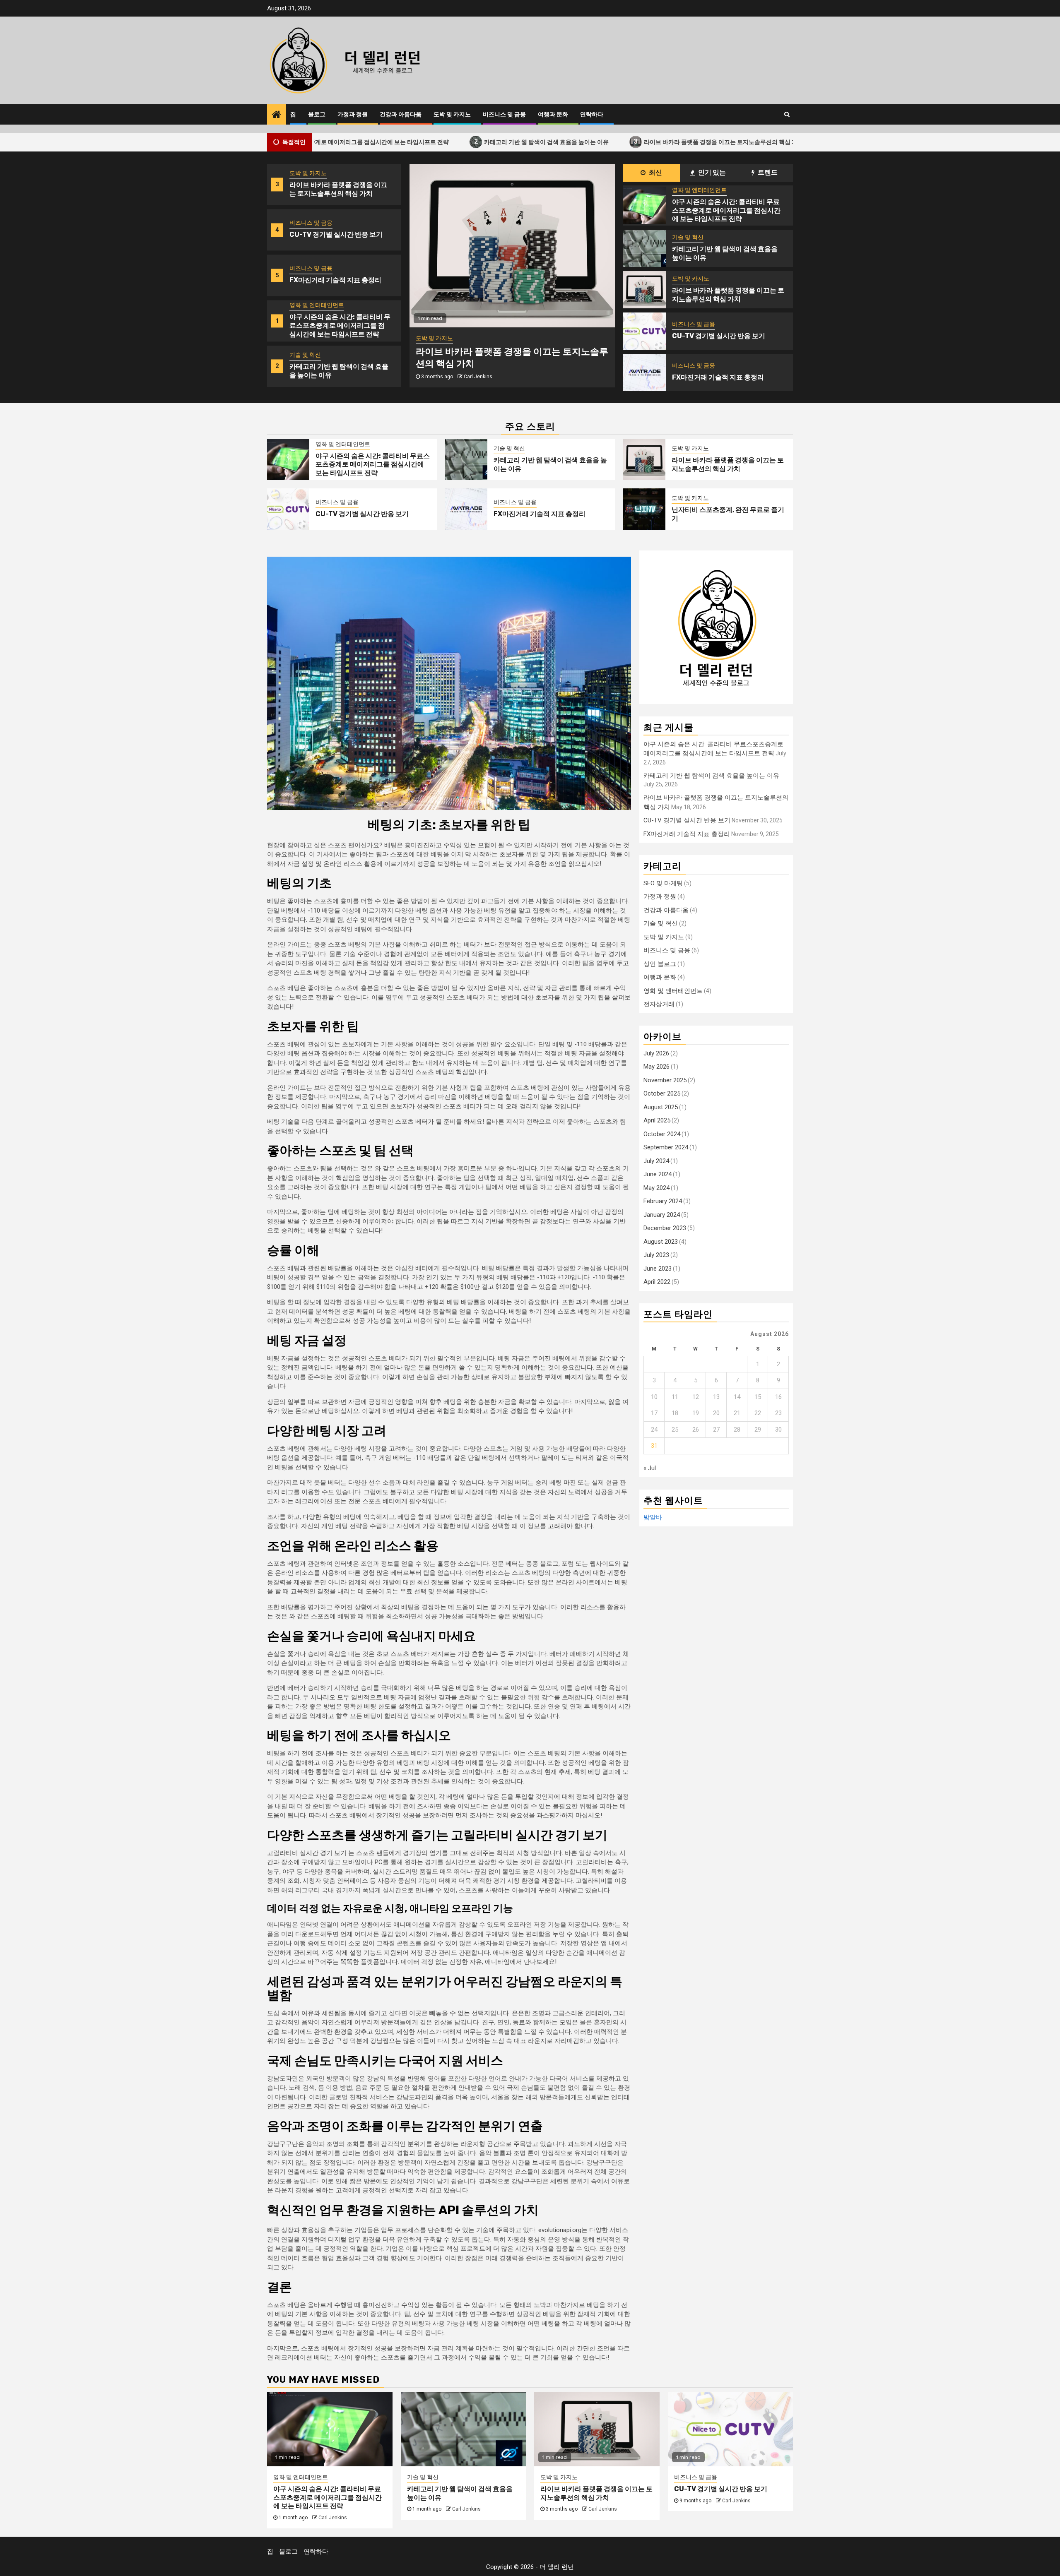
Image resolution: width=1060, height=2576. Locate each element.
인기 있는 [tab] (711, 172)
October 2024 (662, 1134)
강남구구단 (283, 2144)
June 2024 (658, 1175)
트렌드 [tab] (767, 172)
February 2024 (663, 1201)
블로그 (317, 114)
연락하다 (592, 114)
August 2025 (661, 1107)
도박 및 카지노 (452, 114)
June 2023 (658, 1269)
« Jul (650, 1468)
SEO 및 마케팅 (663, 883)
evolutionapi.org (560, 2230)
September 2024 (666, 1148)
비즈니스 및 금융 (504, 114)
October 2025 (662, 1094)
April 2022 (657, 1282)
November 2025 (665, 1080)
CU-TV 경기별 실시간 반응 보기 (336, 189)
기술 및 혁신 (305, 310)
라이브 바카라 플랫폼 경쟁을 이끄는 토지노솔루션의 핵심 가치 (641, 141)
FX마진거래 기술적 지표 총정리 (335, 235)
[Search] (787, 114)
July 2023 (656, 1255)
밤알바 (653, 1518)
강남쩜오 (383, 2041)
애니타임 (505, 1953)
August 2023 (661, 1242)
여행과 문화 (553, 114)
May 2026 (656, 1067)
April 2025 (657, 1121)
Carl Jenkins (478, 371)
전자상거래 (659, 1004)
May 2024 (656, 1188)
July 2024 (656, 1161)
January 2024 (662, 1215)
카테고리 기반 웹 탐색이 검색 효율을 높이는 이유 (463, 141)
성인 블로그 (660, 964)
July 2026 (656, 1053)
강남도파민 (283, 2079)
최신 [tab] (655, 172)
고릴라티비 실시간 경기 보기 (307, 1853)
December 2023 (665, 1228)
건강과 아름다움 (401, 114)
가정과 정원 (353, 114)
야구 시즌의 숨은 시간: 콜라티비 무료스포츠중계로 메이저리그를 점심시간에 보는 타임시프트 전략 (340, 280)
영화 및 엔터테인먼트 (317, 260)
